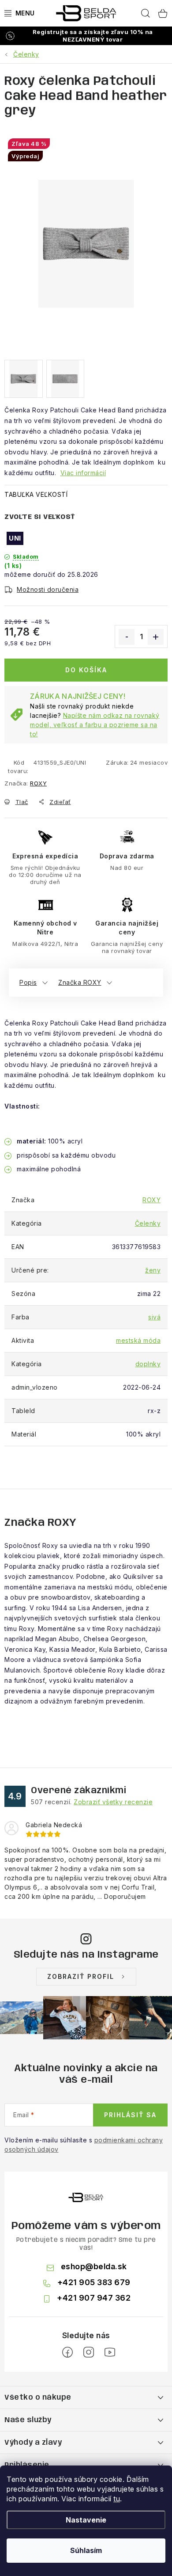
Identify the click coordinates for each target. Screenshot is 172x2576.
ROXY (38, 783)
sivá (154, 1317)
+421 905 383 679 (94, 2282)
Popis (28, 982)
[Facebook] (67, 2352)
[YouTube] (110, 2352)
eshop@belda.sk (94, 2266)
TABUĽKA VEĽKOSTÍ (36, 494)
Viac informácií (83, 473)
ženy (153, 1270)
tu (117, 2499)
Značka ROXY (80, 982)
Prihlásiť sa (130, 2115)
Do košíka (86, 670)
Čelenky (148, 1223)
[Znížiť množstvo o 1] (127, 637)
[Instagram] (89, 2352)
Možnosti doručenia (48, 589)
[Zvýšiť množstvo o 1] (156, 637)
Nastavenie (86, 2520)
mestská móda (138, 1340)
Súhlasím (86, 2550)
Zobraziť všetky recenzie (113, 1802)
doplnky (148, 1364)
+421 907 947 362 (94, 2298)
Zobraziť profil (81, 1976)
